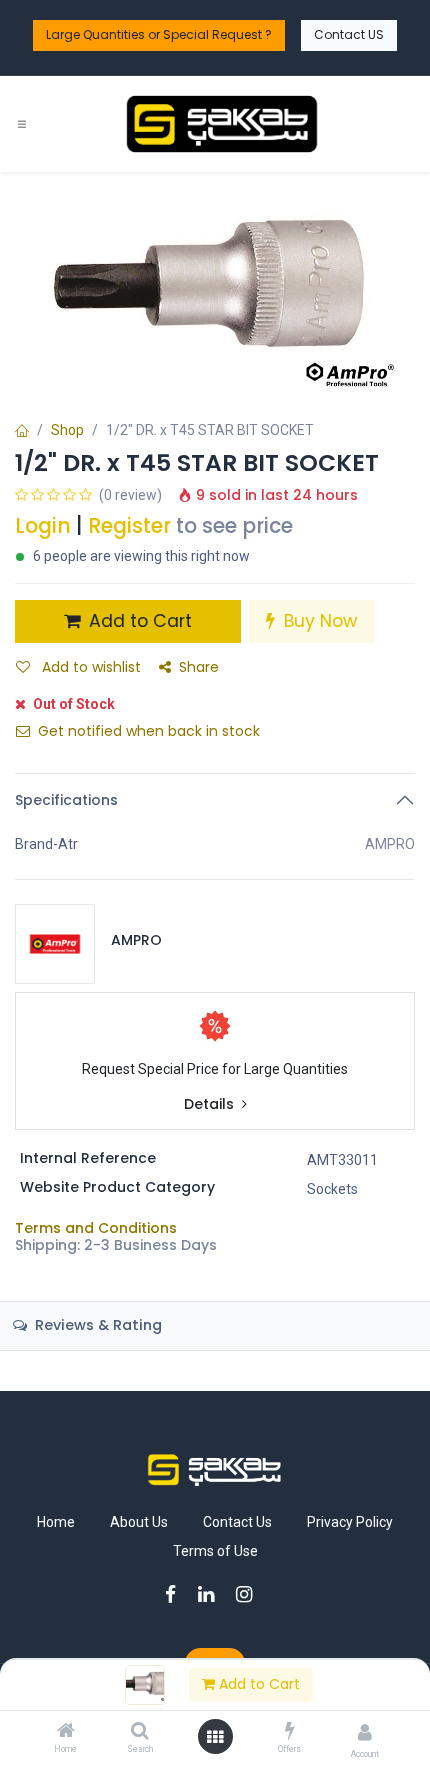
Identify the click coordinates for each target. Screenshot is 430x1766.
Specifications (66, 800)
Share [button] (199, 667)
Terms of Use (215, 1551)
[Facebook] (177, 1594)
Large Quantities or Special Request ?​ (159, 34)
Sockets (332, 1189)
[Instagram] (250, 1594)
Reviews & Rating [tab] (96, 1325)
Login (43, 526)
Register (129, 526)
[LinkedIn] (212, 1594)
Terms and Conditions (96, 1228)
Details (211, 1104)
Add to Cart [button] (138, 621)
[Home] (66, 1732)
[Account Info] (365, 1732)
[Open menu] (215, 1737)
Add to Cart (257, 1684)
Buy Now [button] (318, 621)
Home (56, 1522)
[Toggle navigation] (22, 124)
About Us (139, 1522)
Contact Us (237, 1522)
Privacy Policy (350, 1522)
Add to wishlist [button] (89, 667)
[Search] (140, 1732)
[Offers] (290, 1732)
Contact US (349, 34)
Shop (67, 430)
